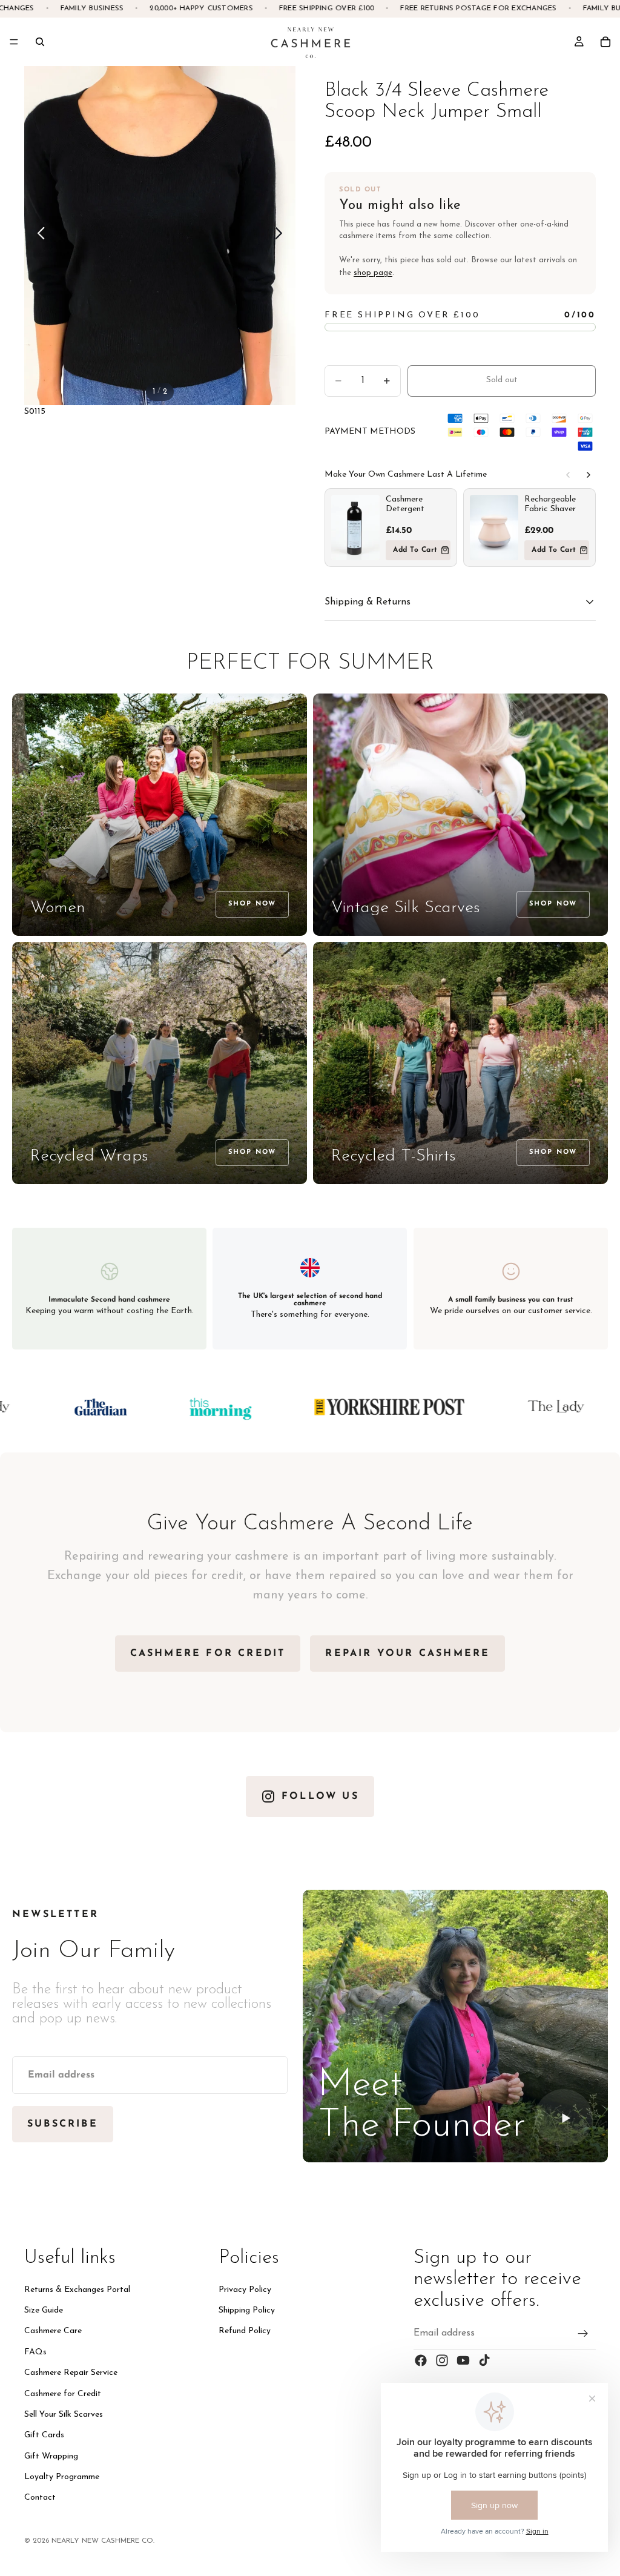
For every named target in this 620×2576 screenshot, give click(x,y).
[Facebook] (421, 2360)
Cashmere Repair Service (71, 2373)
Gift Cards (44, 2435)
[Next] (589, 475)
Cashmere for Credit (63, 2393)
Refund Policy (245, 2331)
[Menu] (14, 42)
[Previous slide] (38, 236)
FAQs (35, 2352)
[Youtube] (463, 2360)
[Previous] (568, 475)
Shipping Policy (247, 2310)
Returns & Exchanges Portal (77, 2290)
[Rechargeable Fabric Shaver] (494, 528)
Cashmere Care (53, 2331)
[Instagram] (442, 2360)
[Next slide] (282, 236)
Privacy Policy (245, 2290)
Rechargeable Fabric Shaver (550, 504)
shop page (373, 273)
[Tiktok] (484, 2360)
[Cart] (605, 42)
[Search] (40, 42)
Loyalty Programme (62, 2477)
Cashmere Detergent (405, 504)
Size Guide (44, 2310)
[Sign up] (583, 2334)
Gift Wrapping (51, 2456)
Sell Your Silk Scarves (64, 2415)
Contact (40, 2498)
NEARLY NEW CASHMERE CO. (103, 2541)
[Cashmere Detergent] (355, 528)
